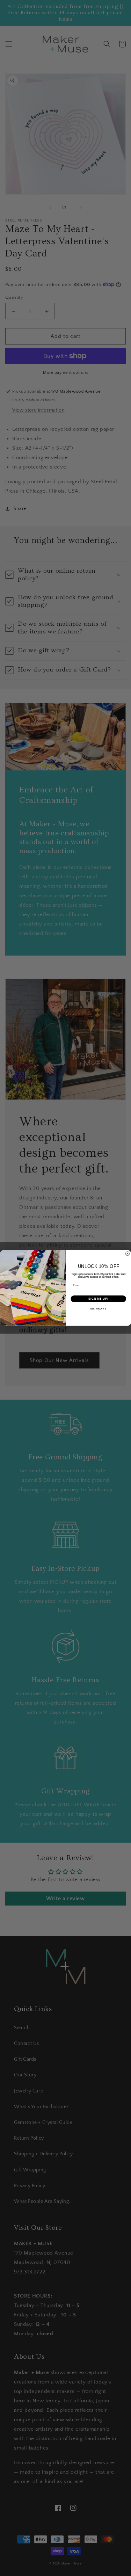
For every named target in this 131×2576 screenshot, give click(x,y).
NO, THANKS (98, 1309)
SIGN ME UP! (98, 1299)
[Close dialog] (128, 1254)
